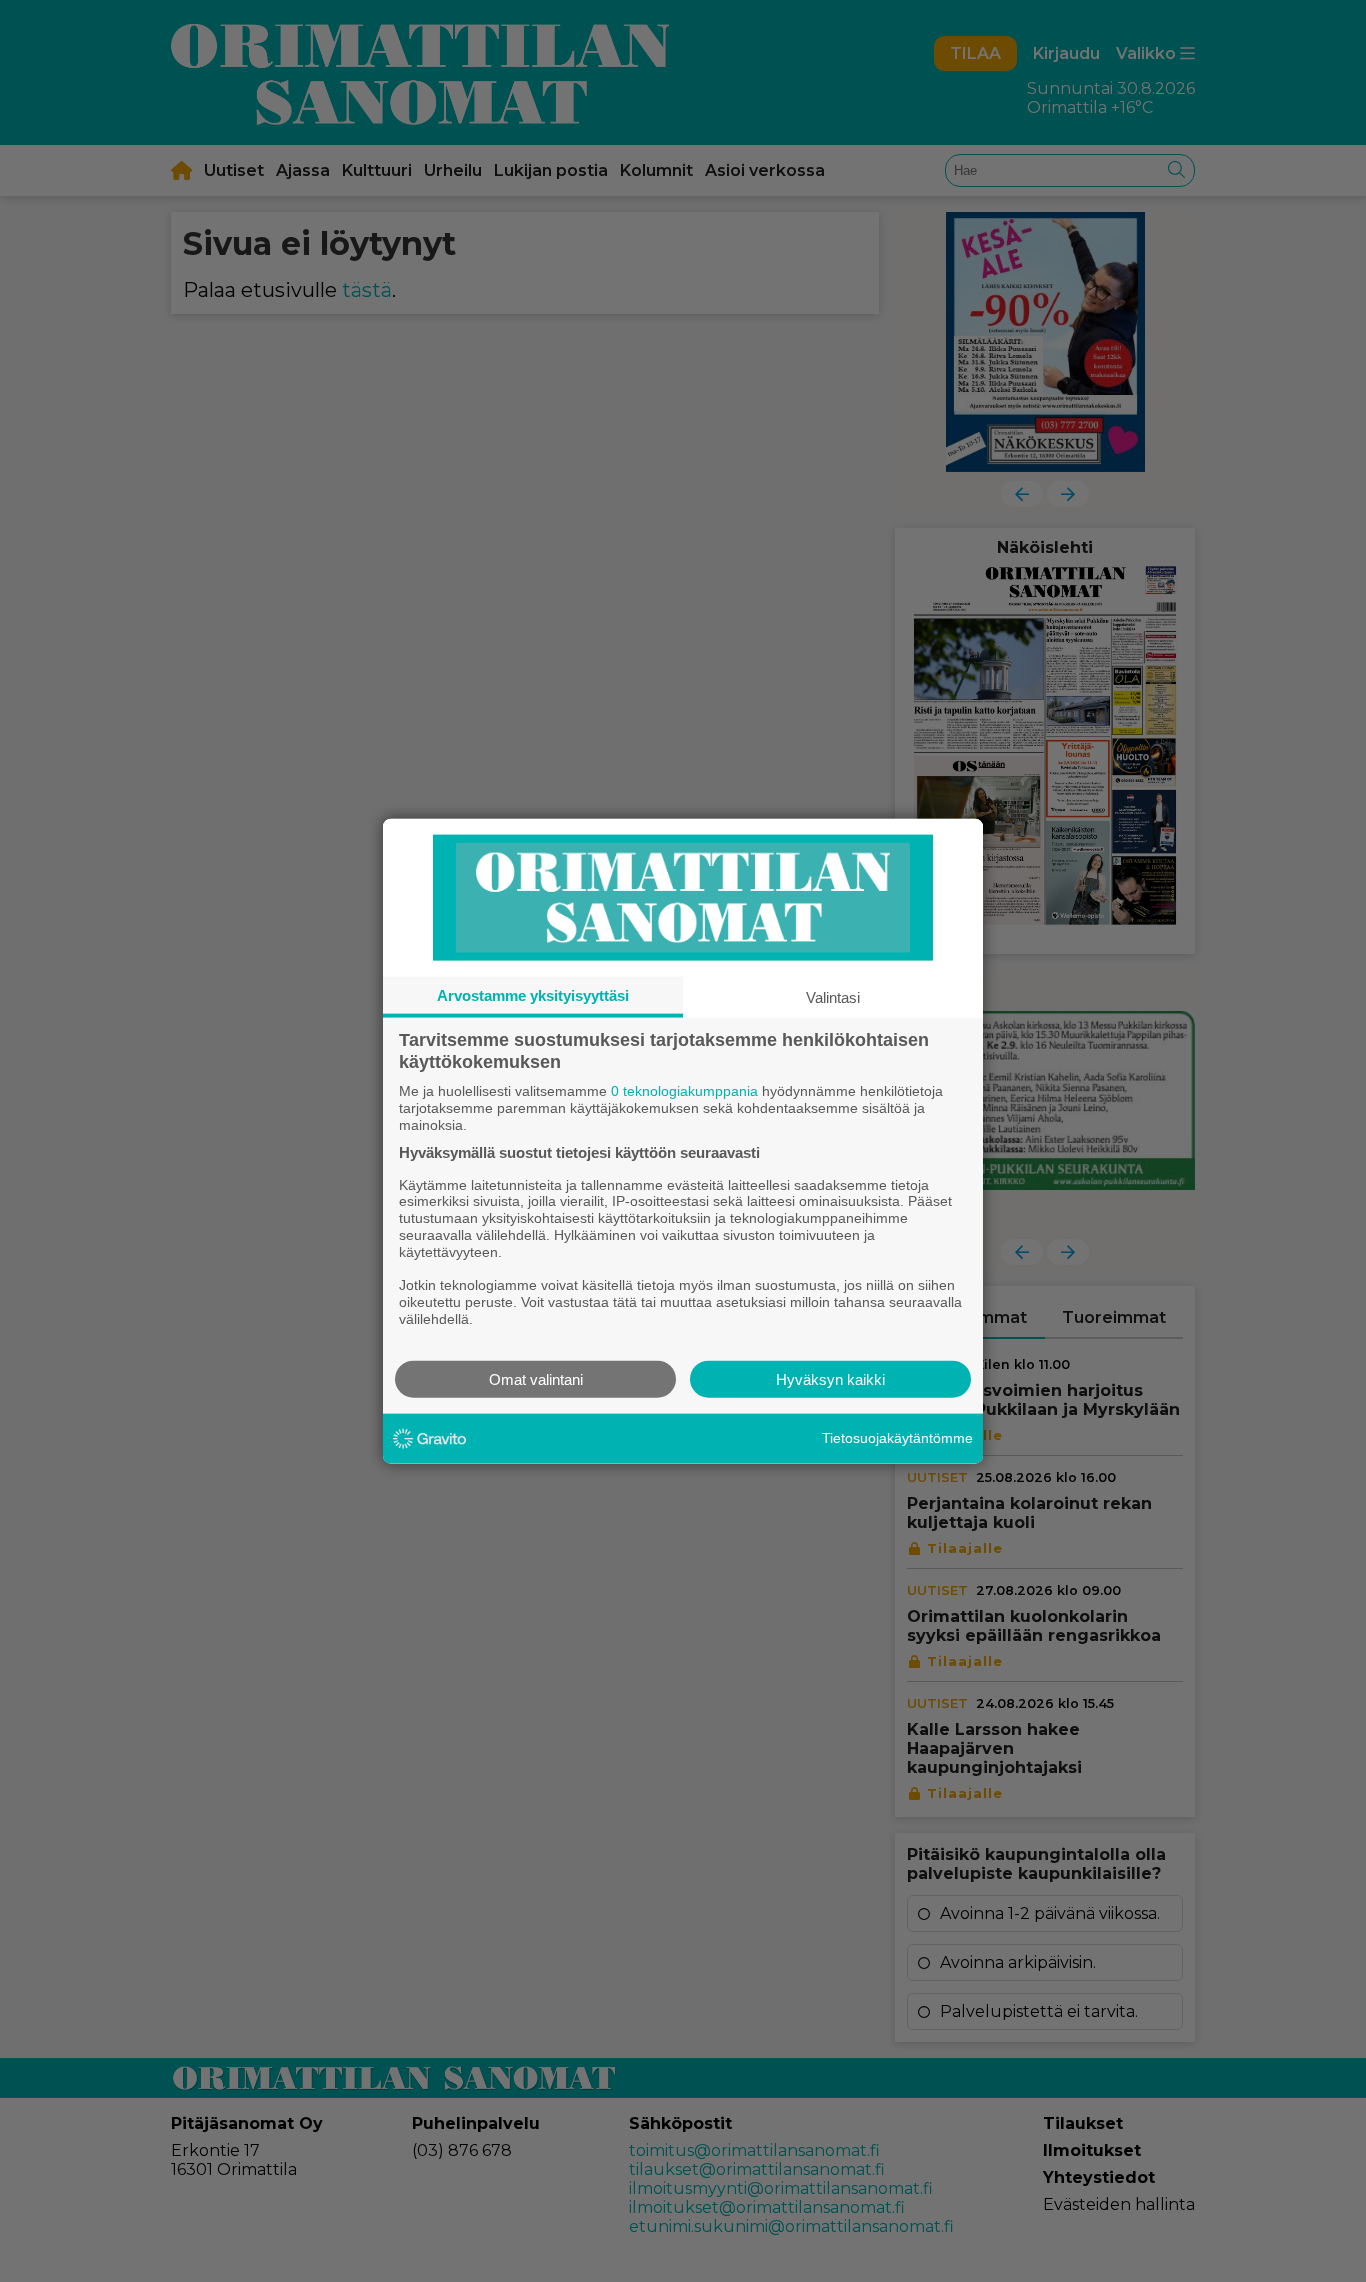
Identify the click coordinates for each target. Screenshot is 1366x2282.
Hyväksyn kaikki (830, 1378)
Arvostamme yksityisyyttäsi (533, 995)
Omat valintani (536, 1378)
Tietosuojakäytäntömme (897, 1438)
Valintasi (833, 997)
